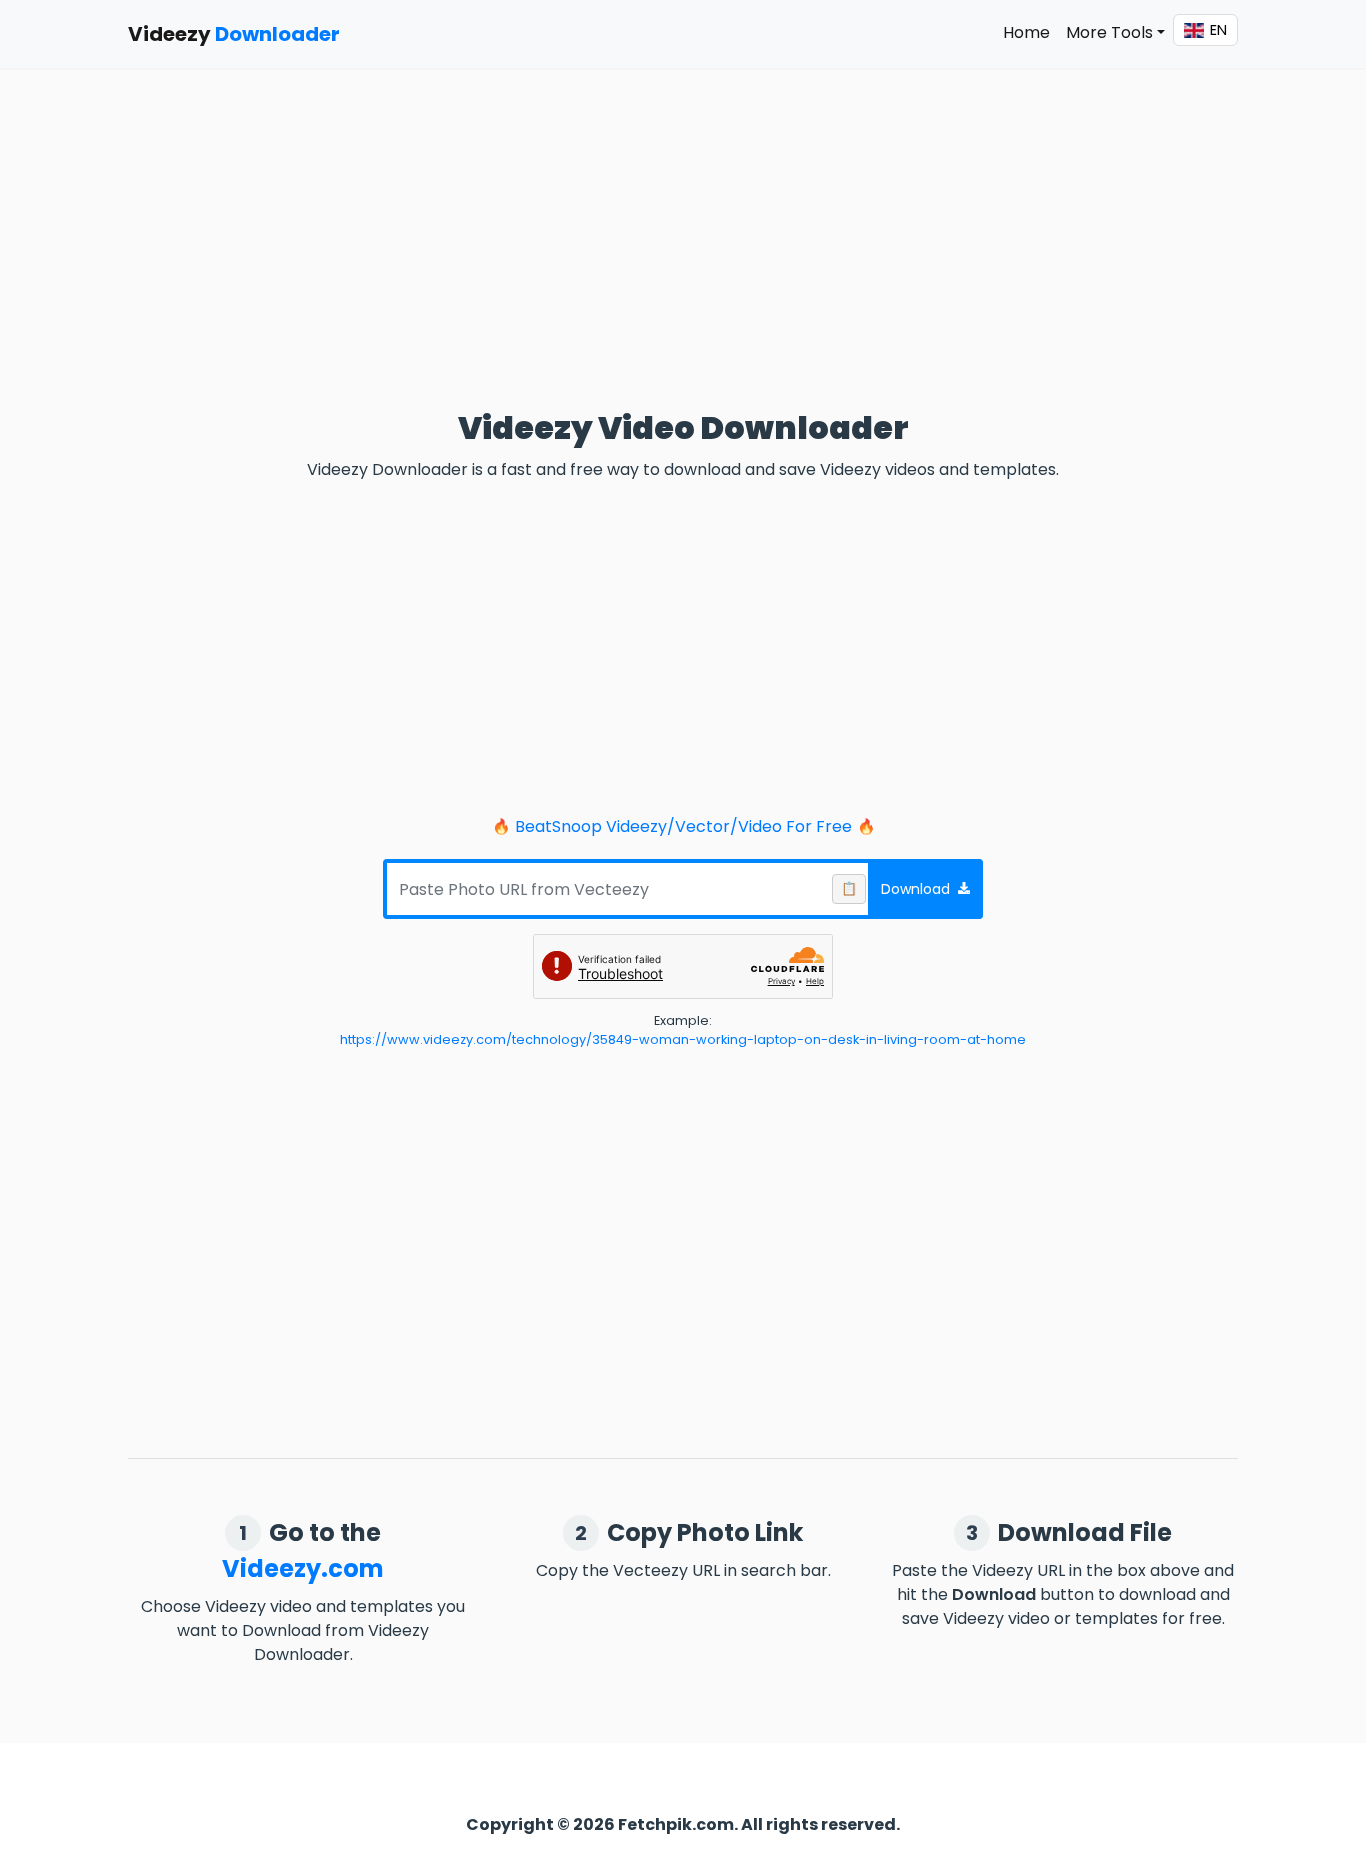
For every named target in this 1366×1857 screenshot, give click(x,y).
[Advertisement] (683, 218)
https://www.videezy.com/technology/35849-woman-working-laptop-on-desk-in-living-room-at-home (683, 1039)
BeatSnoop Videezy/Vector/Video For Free (683, 826)
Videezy (234, 34)
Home (1026, 32)
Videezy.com (303, 1568)
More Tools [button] (1109, 32)
